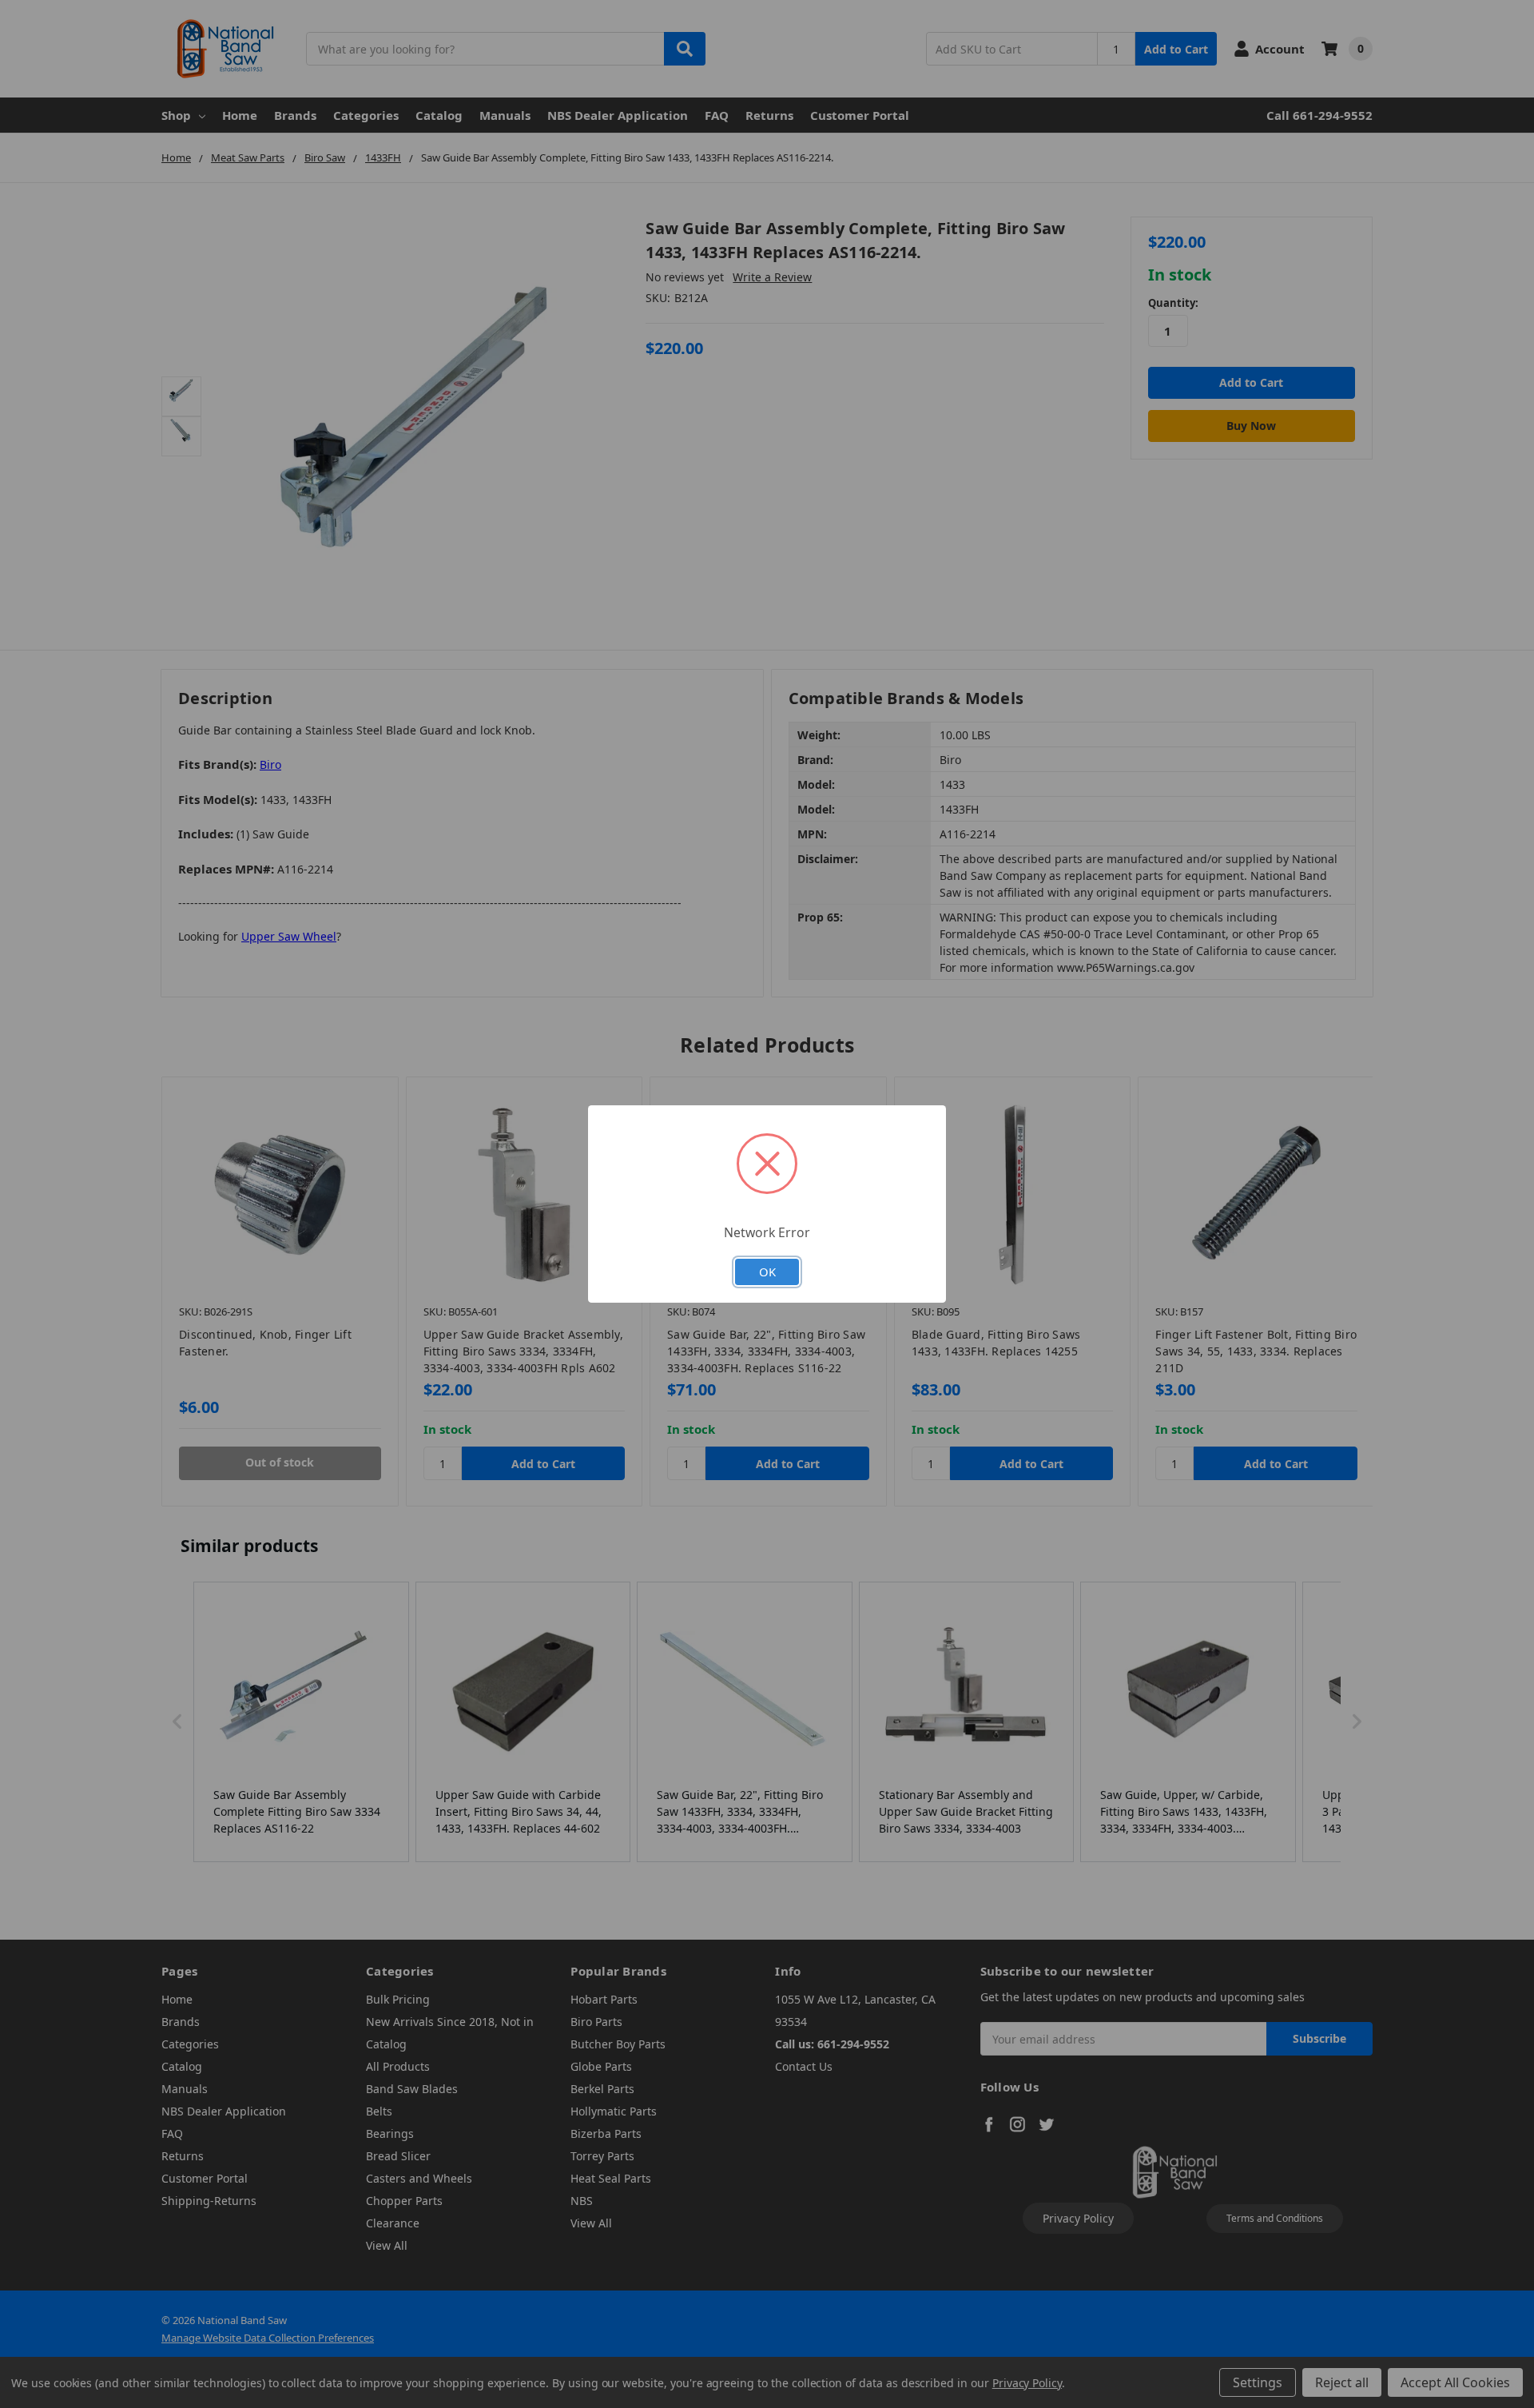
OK (767, 1272)
